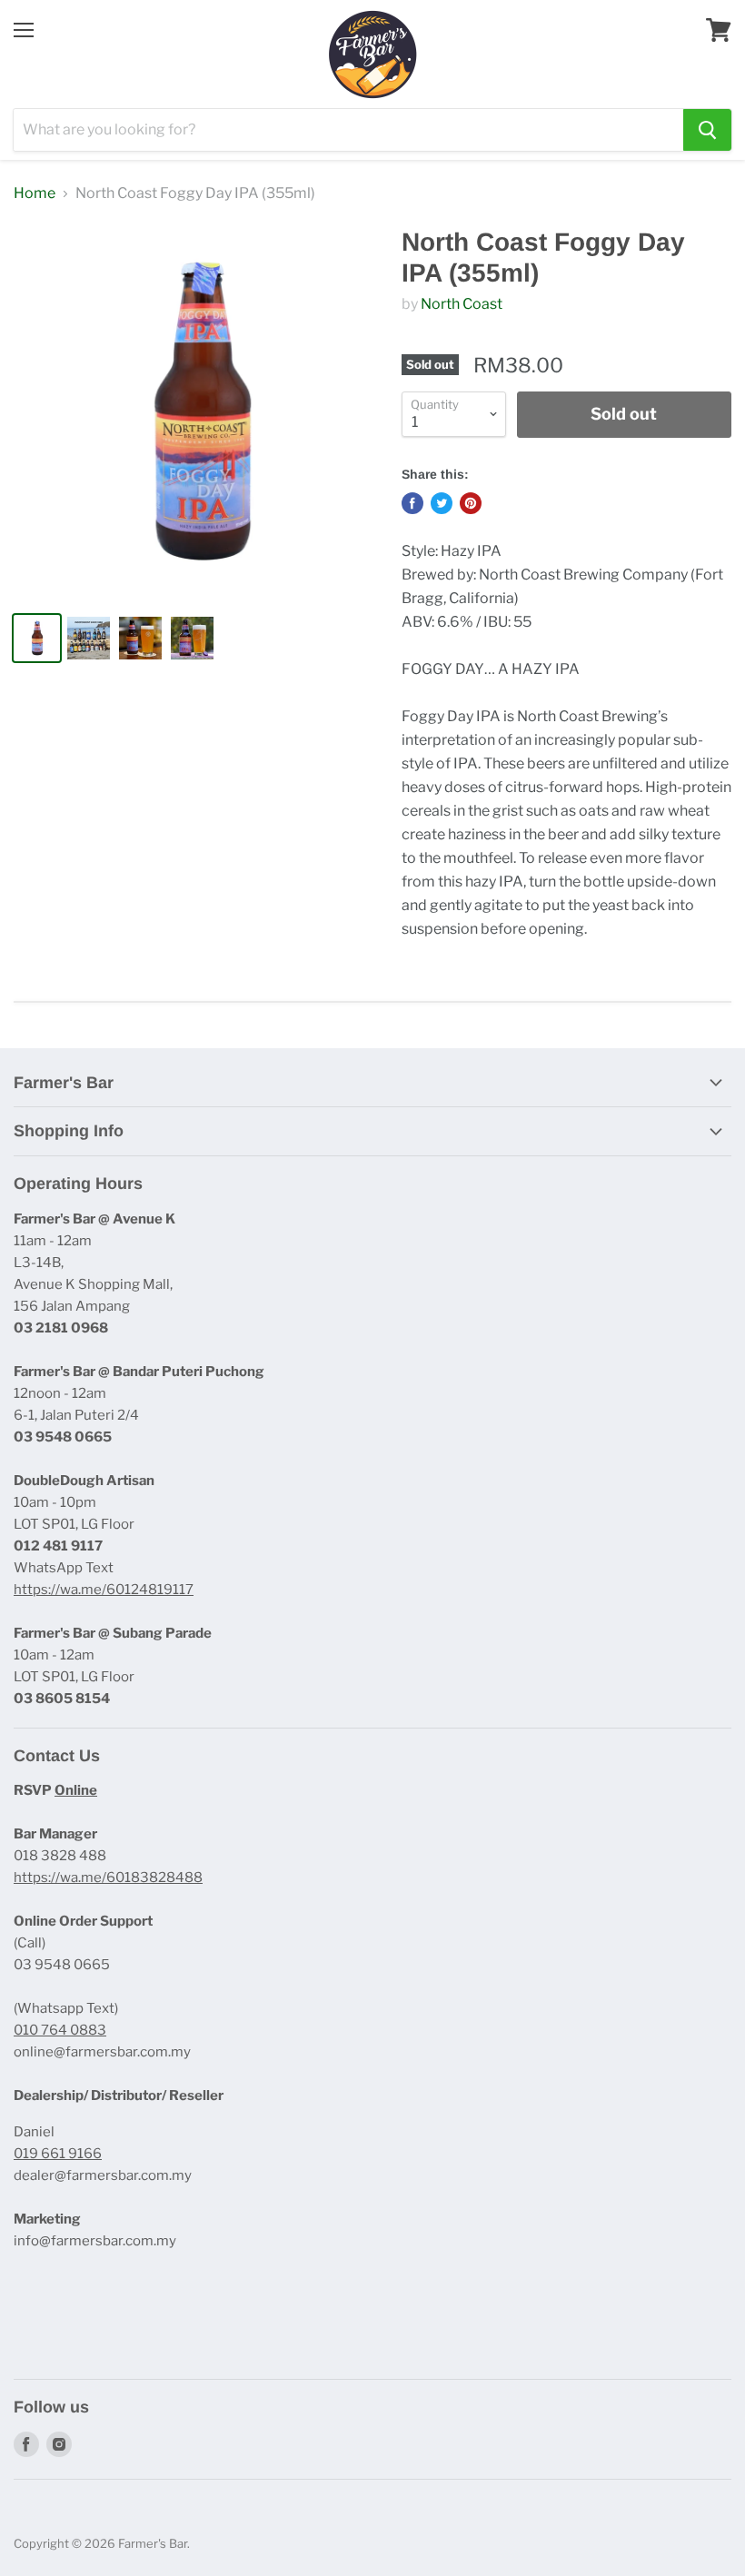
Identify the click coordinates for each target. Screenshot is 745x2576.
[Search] (707, 130)
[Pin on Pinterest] (471, 503)
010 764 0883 (60, 2030)
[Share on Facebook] (412, 503)
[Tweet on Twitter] (442, 503)
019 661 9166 (58, 2154)
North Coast (462, 304)
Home (35, 193)
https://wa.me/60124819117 (104, 1590)
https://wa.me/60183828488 (108, 1878)
